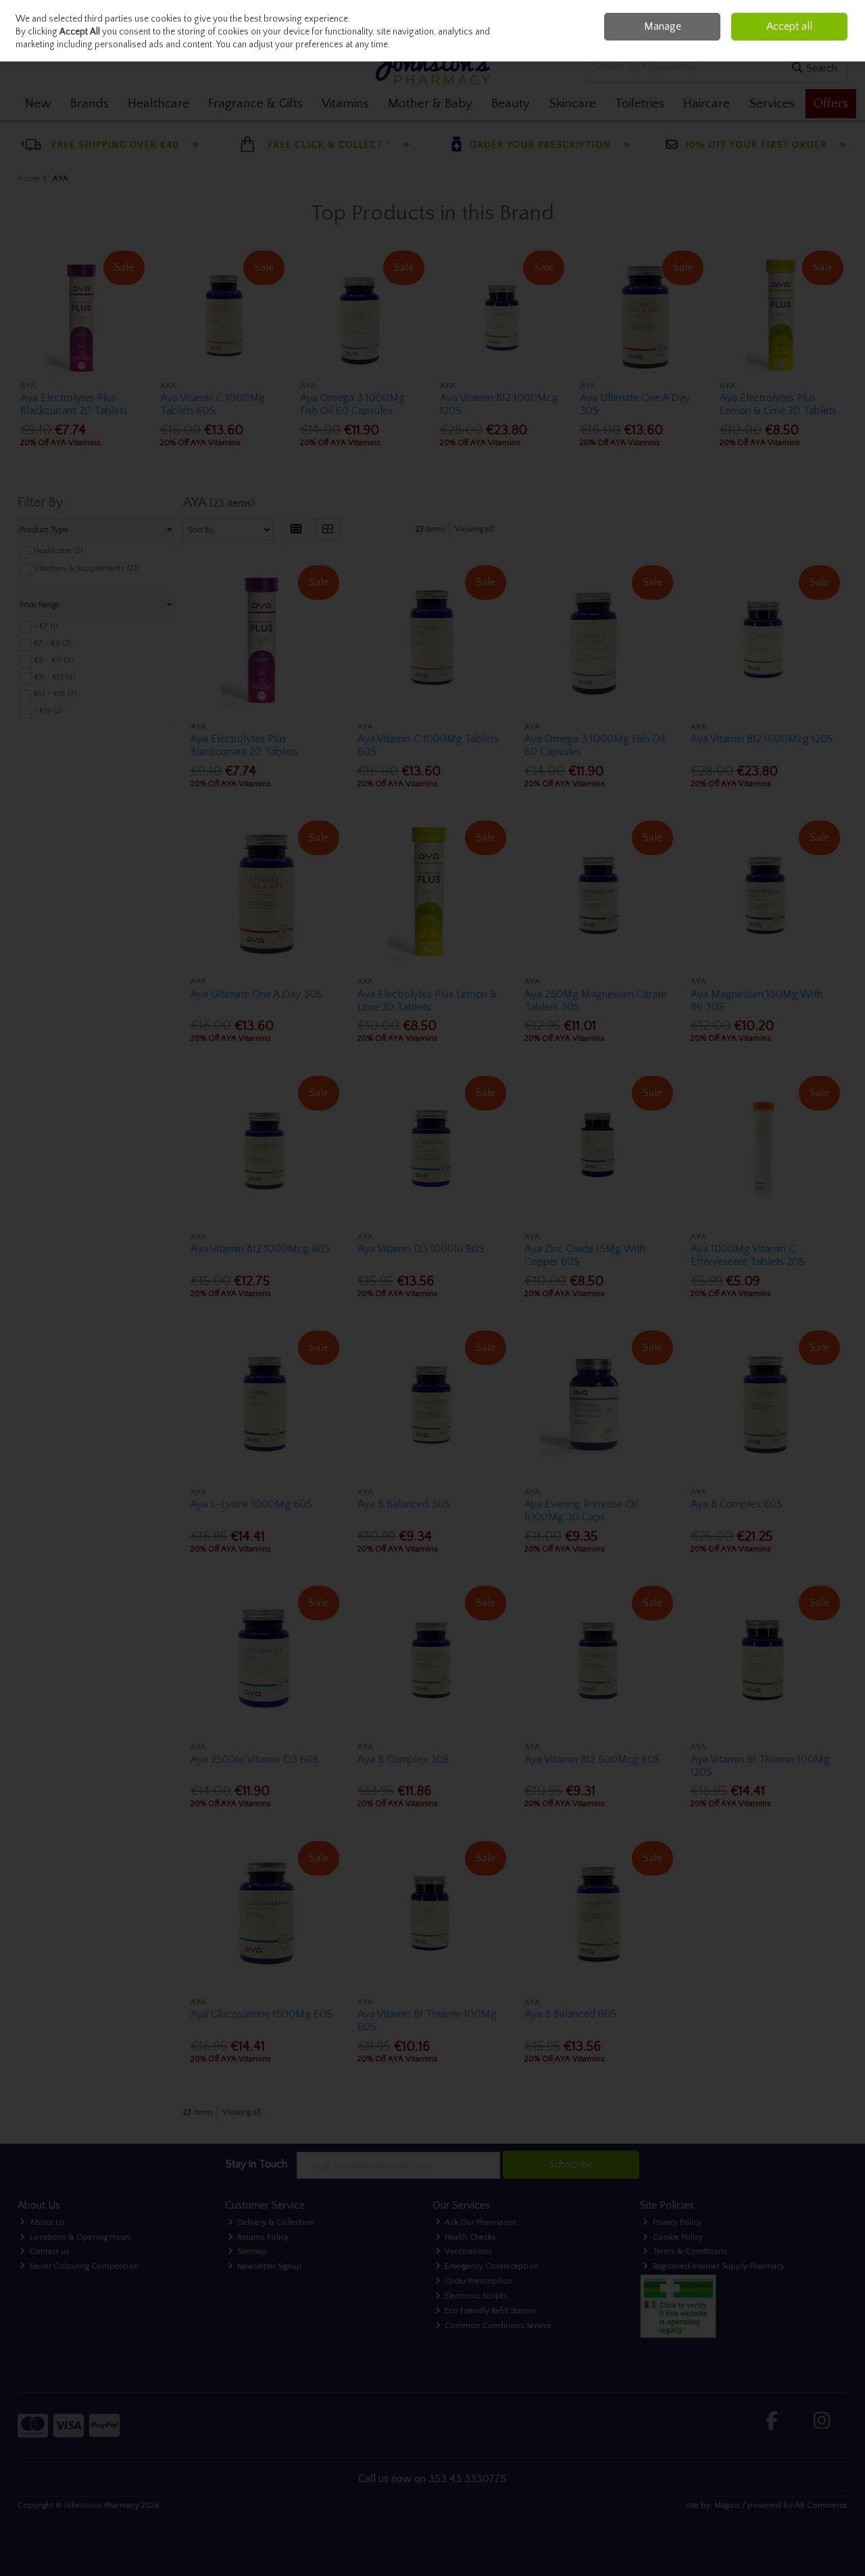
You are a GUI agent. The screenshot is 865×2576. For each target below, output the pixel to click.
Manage (663, 26)
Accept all (789, 26)
